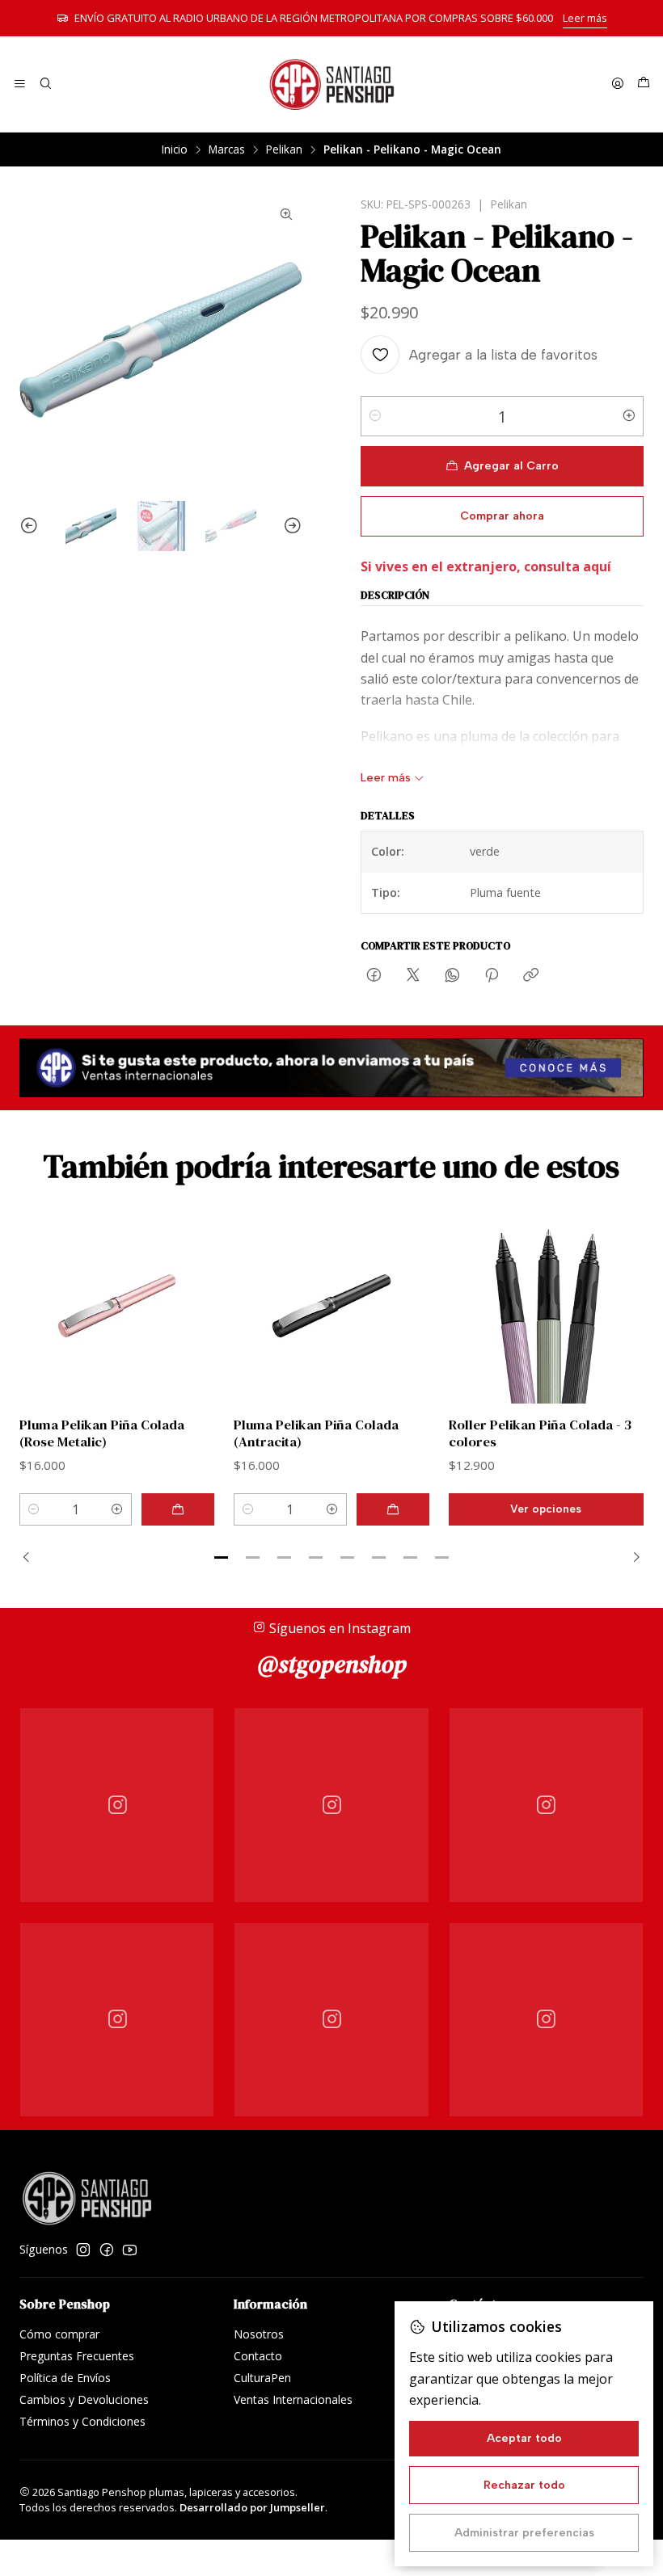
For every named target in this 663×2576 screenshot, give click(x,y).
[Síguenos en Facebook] (107, 2250)
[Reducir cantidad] (375, 416)
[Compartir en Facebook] (374, 976)
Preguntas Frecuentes (77, 2356)
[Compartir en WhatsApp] (452, 976)
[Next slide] (290, 526)
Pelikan (284, 149)
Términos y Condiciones (82, 2421)
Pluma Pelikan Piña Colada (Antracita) (316, 1433)
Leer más (585, 18)
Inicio (175, 149)
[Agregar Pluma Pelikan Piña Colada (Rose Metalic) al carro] (178, 1509)
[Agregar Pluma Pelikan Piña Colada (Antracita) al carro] (393, 1509)
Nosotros (259, 2334)
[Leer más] (331, 1067)
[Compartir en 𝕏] (413, 976)
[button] (222, 1557)
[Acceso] (618, 84)
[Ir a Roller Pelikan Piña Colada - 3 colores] (546, 1306)
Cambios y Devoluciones (84, 2399)
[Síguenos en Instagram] (83, 2250)
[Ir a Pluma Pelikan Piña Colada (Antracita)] (331, 1306)
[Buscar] (45, 84)
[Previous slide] (32, 526)
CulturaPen (262, 2378)
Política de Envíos (65, 2378)
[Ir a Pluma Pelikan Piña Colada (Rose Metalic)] (117, 1306)
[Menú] (20, 84)
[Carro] (644, 84)
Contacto (258, 2356)
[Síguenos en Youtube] (130, 2250)
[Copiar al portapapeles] (531, 976)
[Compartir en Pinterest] (492, 976)
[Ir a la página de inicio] (331, 84)
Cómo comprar (59, 2334)
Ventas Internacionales (293, 2399)
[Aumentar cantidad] (629, 416)
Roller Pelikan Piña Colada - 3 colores (540, 1433)
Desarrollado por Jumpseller (252, 2507)
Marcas (227, 149)
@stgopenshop (332, 1664)
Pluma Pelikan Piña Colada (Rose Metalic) (102, 1433)
